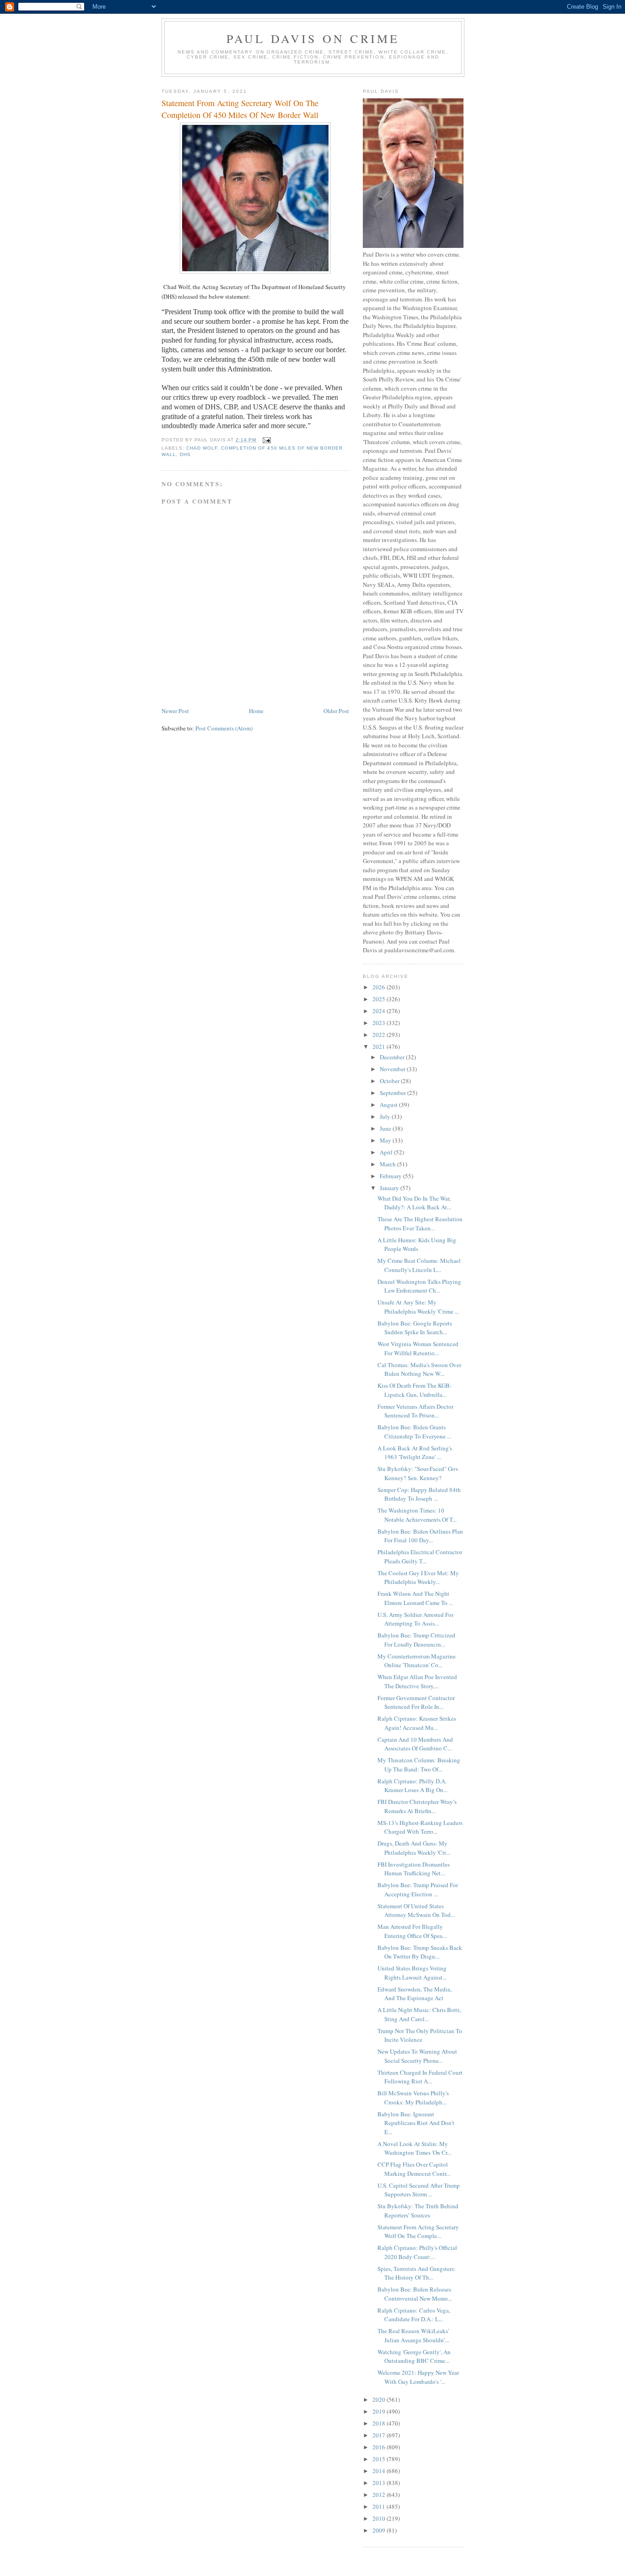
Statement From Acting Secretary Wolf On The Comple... (418, 2232)
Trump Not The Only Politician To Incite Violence (420, 2035)
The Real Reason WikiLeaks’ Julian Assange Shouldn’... (413, 2335)
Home (256, 711)
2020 (380, 2399)
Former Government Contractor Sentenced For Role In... (416, 1702)
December (393, 1057)
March (388, 1164)
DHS (185, 454)
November (393, 1069)
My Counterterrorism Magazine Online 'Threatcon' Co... (417, 1661)
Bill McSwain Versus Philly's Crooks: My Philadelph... (413, 2098)
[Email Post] (266, 440)
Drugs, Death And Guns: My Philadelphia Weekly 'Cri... (414, 1848)
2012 (380, 2495)
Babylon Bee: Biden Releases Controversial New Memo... (415, 2294)
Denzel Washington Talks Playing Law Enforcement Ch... (419, 1286)
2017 (380, 2435)
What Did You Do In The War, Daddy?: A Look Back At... (414, 1203)
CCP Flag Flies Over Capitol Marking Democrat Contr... (414, 2169)
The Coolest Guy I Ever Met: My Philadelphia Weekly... (418, 1578)
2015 (380, 2459)
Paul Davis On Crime (313, 38)
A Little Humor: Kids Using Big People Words (417, 1245)
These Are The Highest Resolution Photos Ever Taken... (420, 1224)
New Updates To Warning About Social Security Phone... (417, 2056)
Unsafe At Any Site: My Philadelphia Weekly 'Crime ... (418, 1307)
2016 (380, 2447)
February (391, 1176)
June (386, 1128)
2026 (380, 987)
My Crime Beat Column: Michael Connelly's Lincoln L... (419, 1265)
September (393, 1093)
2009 (380, 2530)
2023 (380, 1023)
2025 (380, 999)
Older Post (336, 711)
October (390, 1081)
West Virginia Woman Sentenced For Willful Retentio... (418, 1348)
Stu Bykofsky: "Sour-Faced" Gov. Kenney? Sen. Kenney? (418, 1473)
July (386, 1116)
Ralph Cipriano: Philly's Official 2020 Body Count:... (417, 2252)
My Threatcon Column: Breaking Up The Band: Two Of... (419, 1765)
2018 (380, 2423)
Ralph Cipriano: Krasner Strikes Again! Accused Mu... (417, 1723)
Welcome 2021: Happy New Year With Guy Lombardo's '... (418, 2377)
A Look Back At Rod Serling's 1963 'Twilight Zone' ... (415, 1453)
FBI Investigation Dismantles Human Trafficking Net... (414, 1869)
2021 (380, 1046)
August (389, 1105)
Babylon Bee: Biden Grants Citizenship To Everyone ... (414, 1432)
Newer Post (175, 711)
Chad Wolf (202, 448)
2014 (380, 2471)
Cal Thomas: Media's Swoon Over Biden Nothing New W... (419, 1369)
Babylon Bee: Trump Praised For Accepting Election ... (418, 1889)
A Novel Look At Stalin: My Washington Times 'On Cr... (414, 2148)
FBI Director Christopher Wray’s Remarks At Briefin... (417, 1806)
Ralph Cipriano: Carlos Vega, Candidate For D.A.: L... (414, 2315)
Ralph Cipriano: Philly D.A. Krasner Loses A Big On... (412, 1786)
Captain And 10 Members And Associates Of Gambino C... (415, 1744)
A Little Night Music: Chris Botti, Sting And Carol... (419, 2014)
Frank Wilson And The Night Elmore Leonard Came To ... (415, 1598)
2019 (380, 2411)
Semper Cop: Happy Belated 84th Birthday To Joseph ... (419, 1494)
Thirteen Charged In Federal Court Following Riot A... (420, 2077)
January (390, 1188)
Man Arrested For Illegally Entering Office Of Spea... (412, 1931)
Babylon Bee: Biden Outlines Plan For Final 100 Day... (420, 1536)
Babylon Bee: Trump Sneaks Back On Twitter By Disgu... (420, 1952)
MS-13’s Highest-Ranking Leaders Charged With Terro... (420, 1827)
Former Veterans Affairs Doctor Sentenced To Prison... (415, 1411)
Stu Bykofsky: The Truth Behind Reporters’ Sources (418, 2211)
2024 (380, 1011)
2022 (380, 1035)
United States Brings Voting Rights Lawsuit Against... (412, 1973)
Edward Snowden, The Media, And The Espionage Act (415, 1994)
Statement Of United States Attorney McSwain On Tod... (416, 1911)
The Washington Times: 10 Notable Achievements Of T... (417, 1515)
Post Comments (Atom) (224, 728)
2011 (380, 2506)
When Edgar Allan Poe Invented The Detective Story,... (417, 1681)
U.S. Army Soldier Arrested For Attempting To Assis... (415, 1619)
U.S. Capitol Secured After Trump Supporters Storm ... (419, 2190)
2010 (380, 2518)
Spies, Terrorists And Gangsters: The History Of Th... (417, 2273)
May (386, 1140)
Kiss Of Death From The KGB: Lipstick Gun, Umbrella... (415, 1390)
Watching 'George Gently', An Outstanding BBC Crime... (414, 2356)
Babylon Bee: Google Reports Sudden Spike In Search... (415, 1328)
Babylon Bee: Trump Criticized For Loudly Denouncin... (416, 1640)
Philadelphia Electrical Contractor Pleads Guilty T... (420, 1556)
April (387, 1152)
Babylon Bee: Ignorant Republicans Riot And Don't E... (416, 2123)
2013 (380, 2483)
